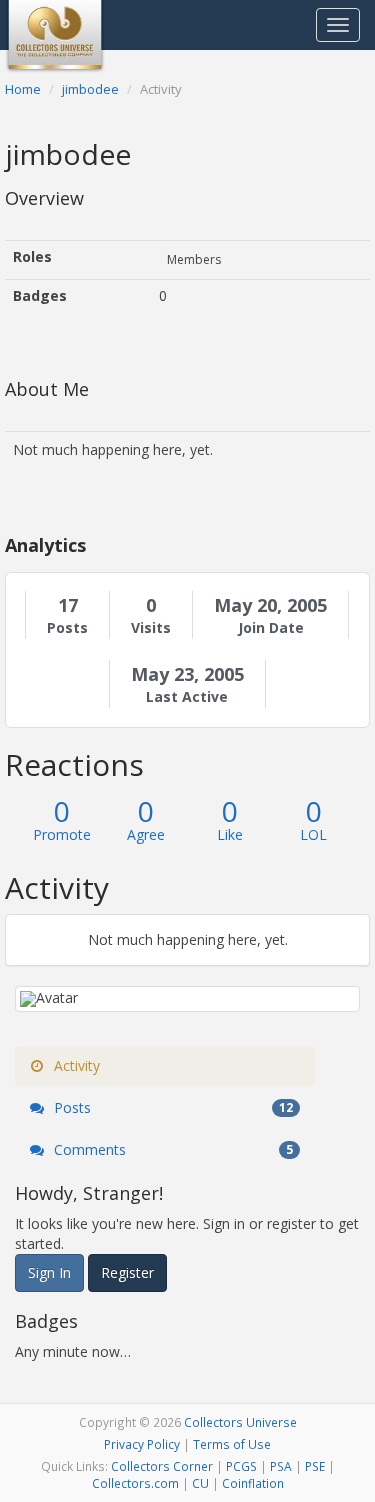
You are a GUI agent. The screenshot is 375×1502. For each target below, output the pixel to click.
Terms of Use (232, 1444)
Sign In (49, 1272)
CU (200, 1483)
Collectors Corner (162, 1466)
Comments (171, 1149)
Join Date (271, 628)
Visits (151, 628)
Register (127, 1272)
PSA (281, 1466)
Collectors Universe (240, 1422)
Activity (75, 1065)
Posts (67, 628)
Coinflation (253, 1483)
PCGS (241, 1466)
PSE (315, 1466)
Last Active (187, 697)
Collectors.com (135, 1483)
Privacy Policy (142, 1444)
